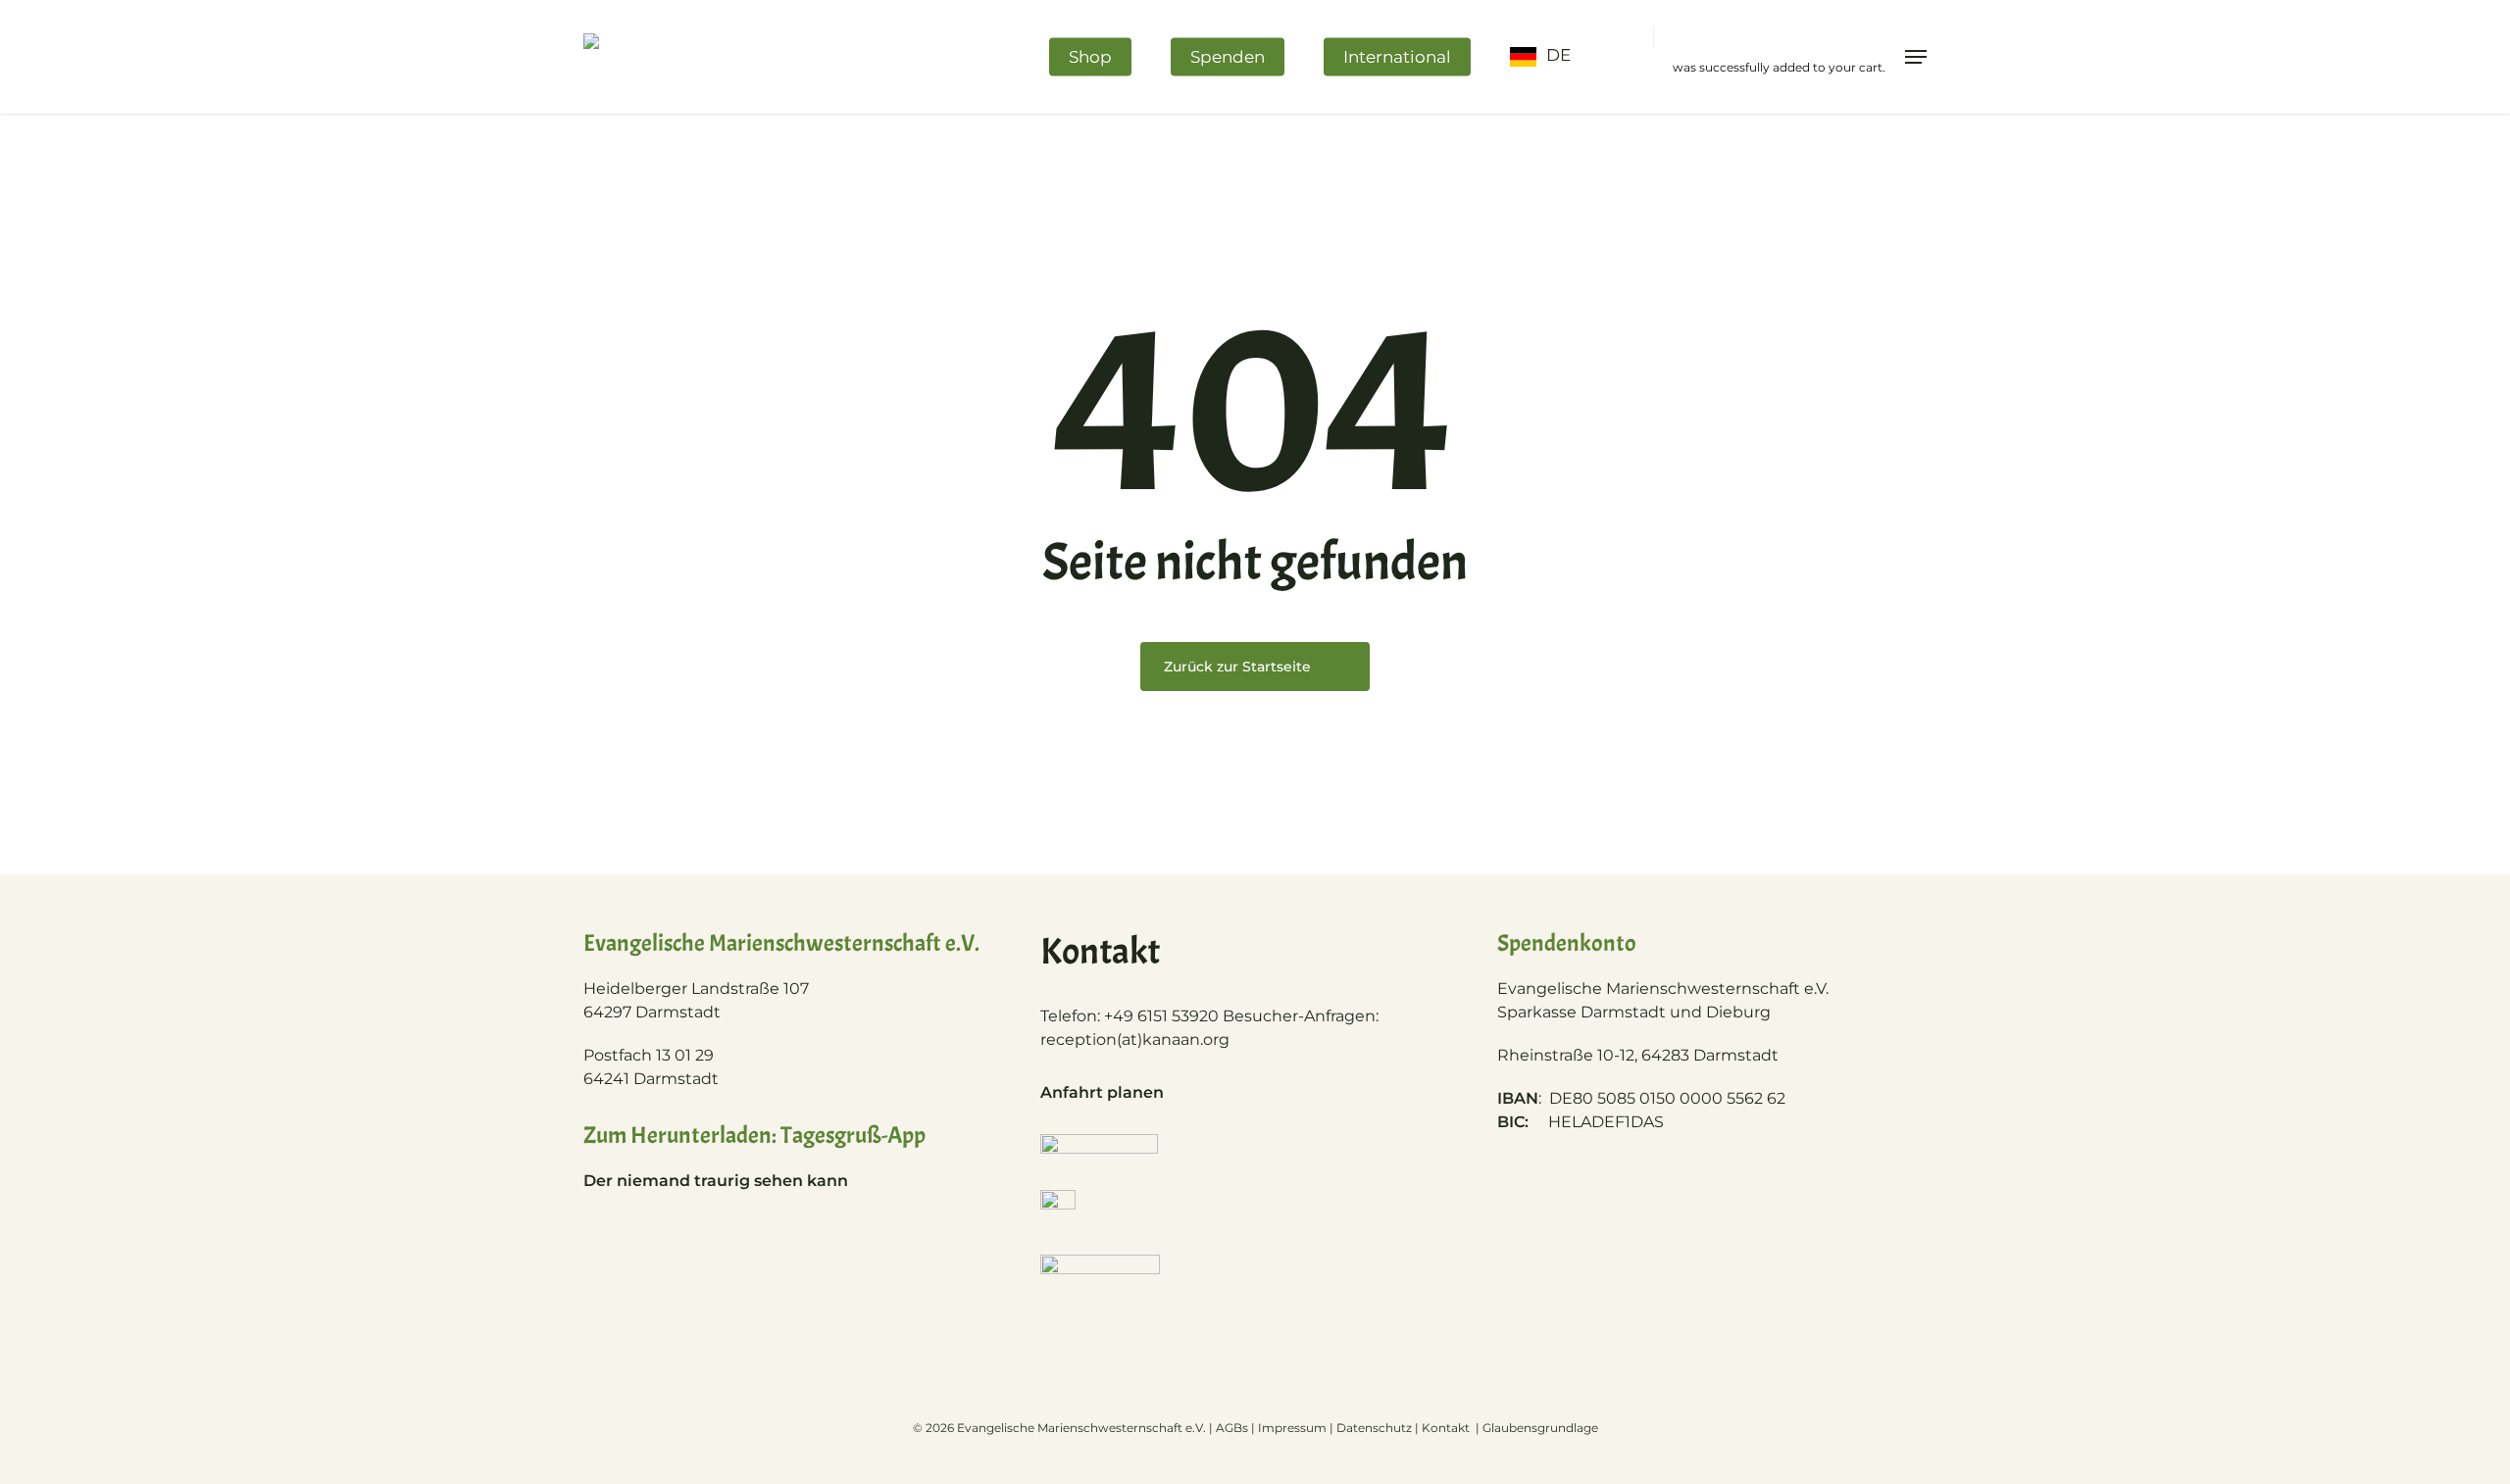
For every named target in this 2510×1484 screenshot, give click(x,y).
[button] (1916, 57)
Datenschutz (1374, 1428)
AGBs (1232, 1428)
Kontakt (1447, 1428)
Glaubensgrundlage (1540, 1428)
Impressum (1292, 1428)
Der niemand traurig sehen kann (716, 1181)
